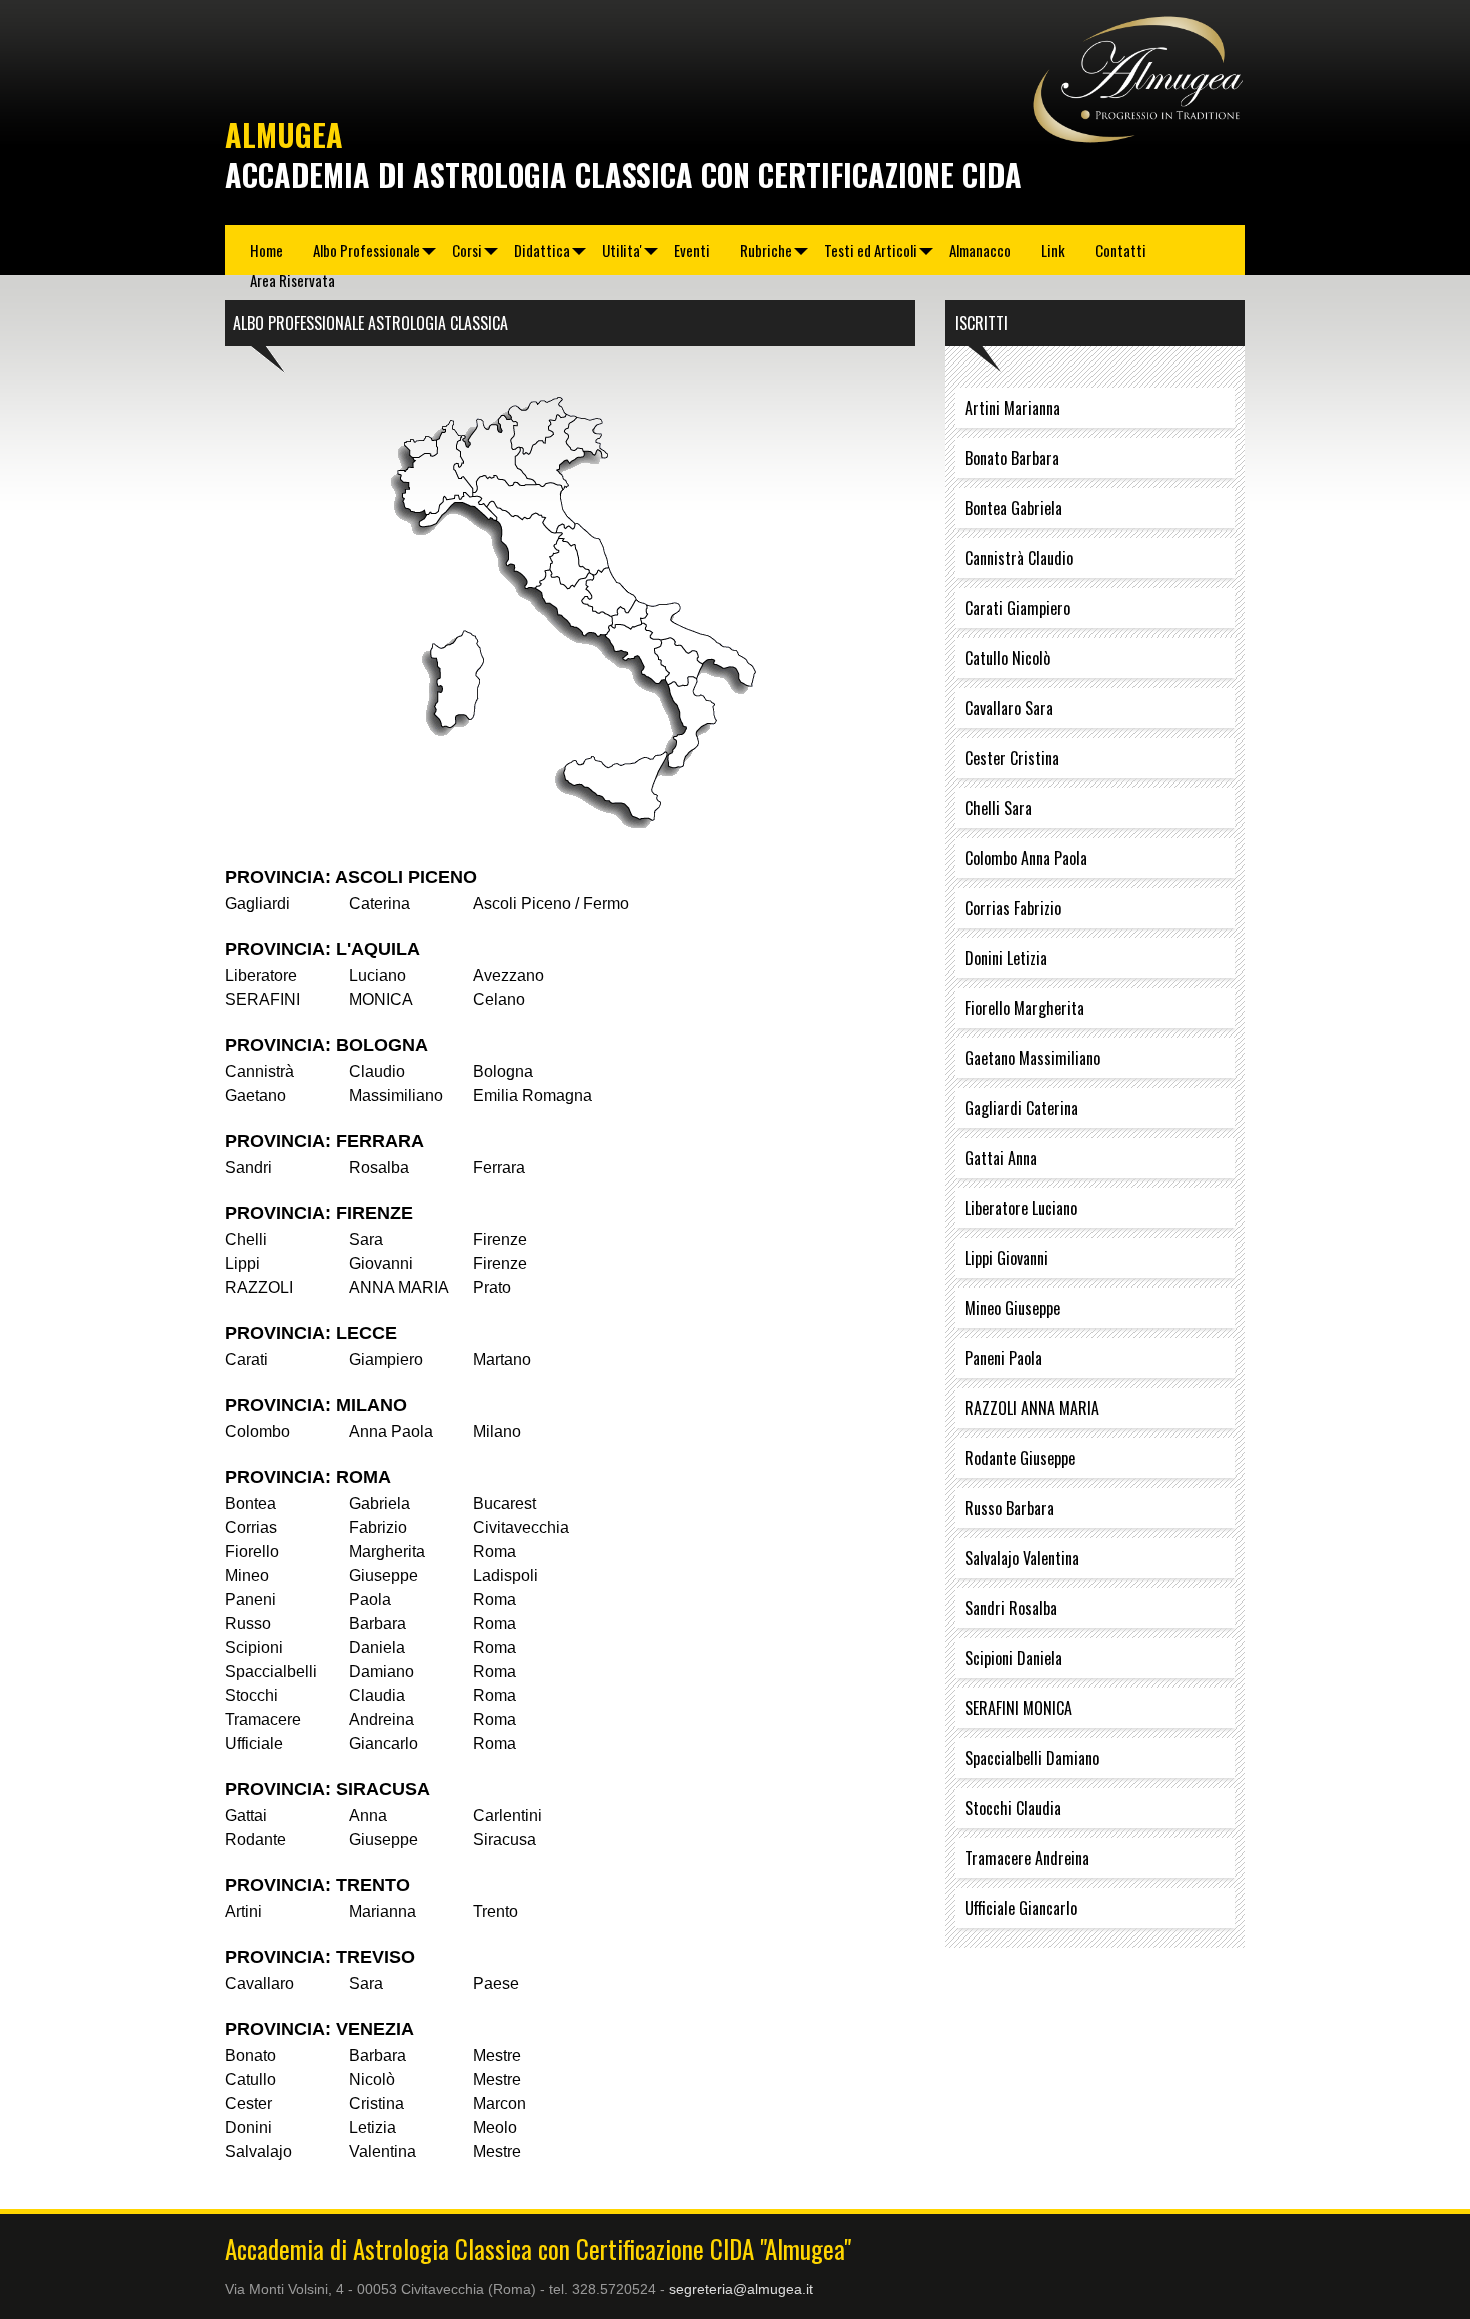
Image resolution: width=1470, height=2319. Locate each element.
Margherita (387, 1551)
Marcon (499, 2103)
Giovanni (381, 1263)
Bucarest (504, 1503)
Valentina (382, 2151)
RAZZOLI (259, 1287)
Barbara (377, 1623)
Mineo (247, 1575)
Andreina (381, 1719)
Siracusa (504, 1839)
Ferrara (499, 1167)
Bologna (503, 1071)
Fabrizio (378, 1527)
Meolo (495, 2127)
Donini (248, 2127)
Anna (368, 1815)
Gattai (246, 1815)
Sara (366, 1239)
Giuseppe (383, 1575)
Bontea (250, 1503)
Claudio (377, 1071)
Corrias (251, 1527)
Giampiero (386, 1359)
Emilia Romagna (532, 1095)
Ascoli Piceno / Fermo (551, 903)
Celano (499, 999)
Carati (246, 1359)
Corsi (467, 250)
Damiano (381, 1671)
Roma (494, 1551)
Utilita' (622, 250)
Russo (248, 1623)
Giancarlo (383, 1743)
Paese (496, 1983)
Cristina (376, 2103)
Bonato (250, 2055)
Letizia (372, 2127)
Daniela (377, 1647)
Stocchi (251, 1695)
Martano (502, 1359)
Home (266, 250)
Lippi (242, 1263)
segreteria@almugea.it (741, 2289)
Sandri (248, 1167)
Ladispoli (505, 1575)
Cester (248, 2103)
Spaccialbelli (271, 1671)
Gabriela (379, 1503)
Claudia (377, 1695)
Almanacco (980, 250)
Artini (243, 1911)
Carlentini (507, 1815)
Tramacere (263, 1719)
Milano (497, 1431)
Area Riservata (292, 280)
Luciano (377, 975)
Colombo (257, 1431)
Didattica (542, 250)
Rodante (255, 1839)
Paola (370, 1599)
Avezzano (508, 975)
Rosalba (379, 1167)
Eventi (692, 250)
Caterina (379, 903)
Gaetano (255, 1095)
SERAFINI (262, 999)
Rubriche (766, 250)
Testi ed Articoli (870, 250)
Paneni (250, 1599)
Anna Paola (391, 1431)
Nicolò (372, 2079)
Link (1053, 250)
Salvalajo (258, 2151)
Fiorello (252, 1551)
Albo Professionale (366, 250)
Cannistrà (259, 1071)
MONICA (381, 999)
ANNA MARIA (399, 1287)
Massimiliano (396, 1095)
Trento (495, 1911)
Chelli (246, 1239)
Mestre (497, 2055)
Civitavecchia (521, 1527)
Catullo (250, 2079)
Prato (492, 1287)
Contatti (1120, 250)
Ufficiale (254, 1743)
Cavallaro (259, 1983)
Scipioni (254, 1647)
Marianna (382, 1911)
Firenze (500, 1239)
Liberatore (261, 975)
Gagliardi (257, 903)
